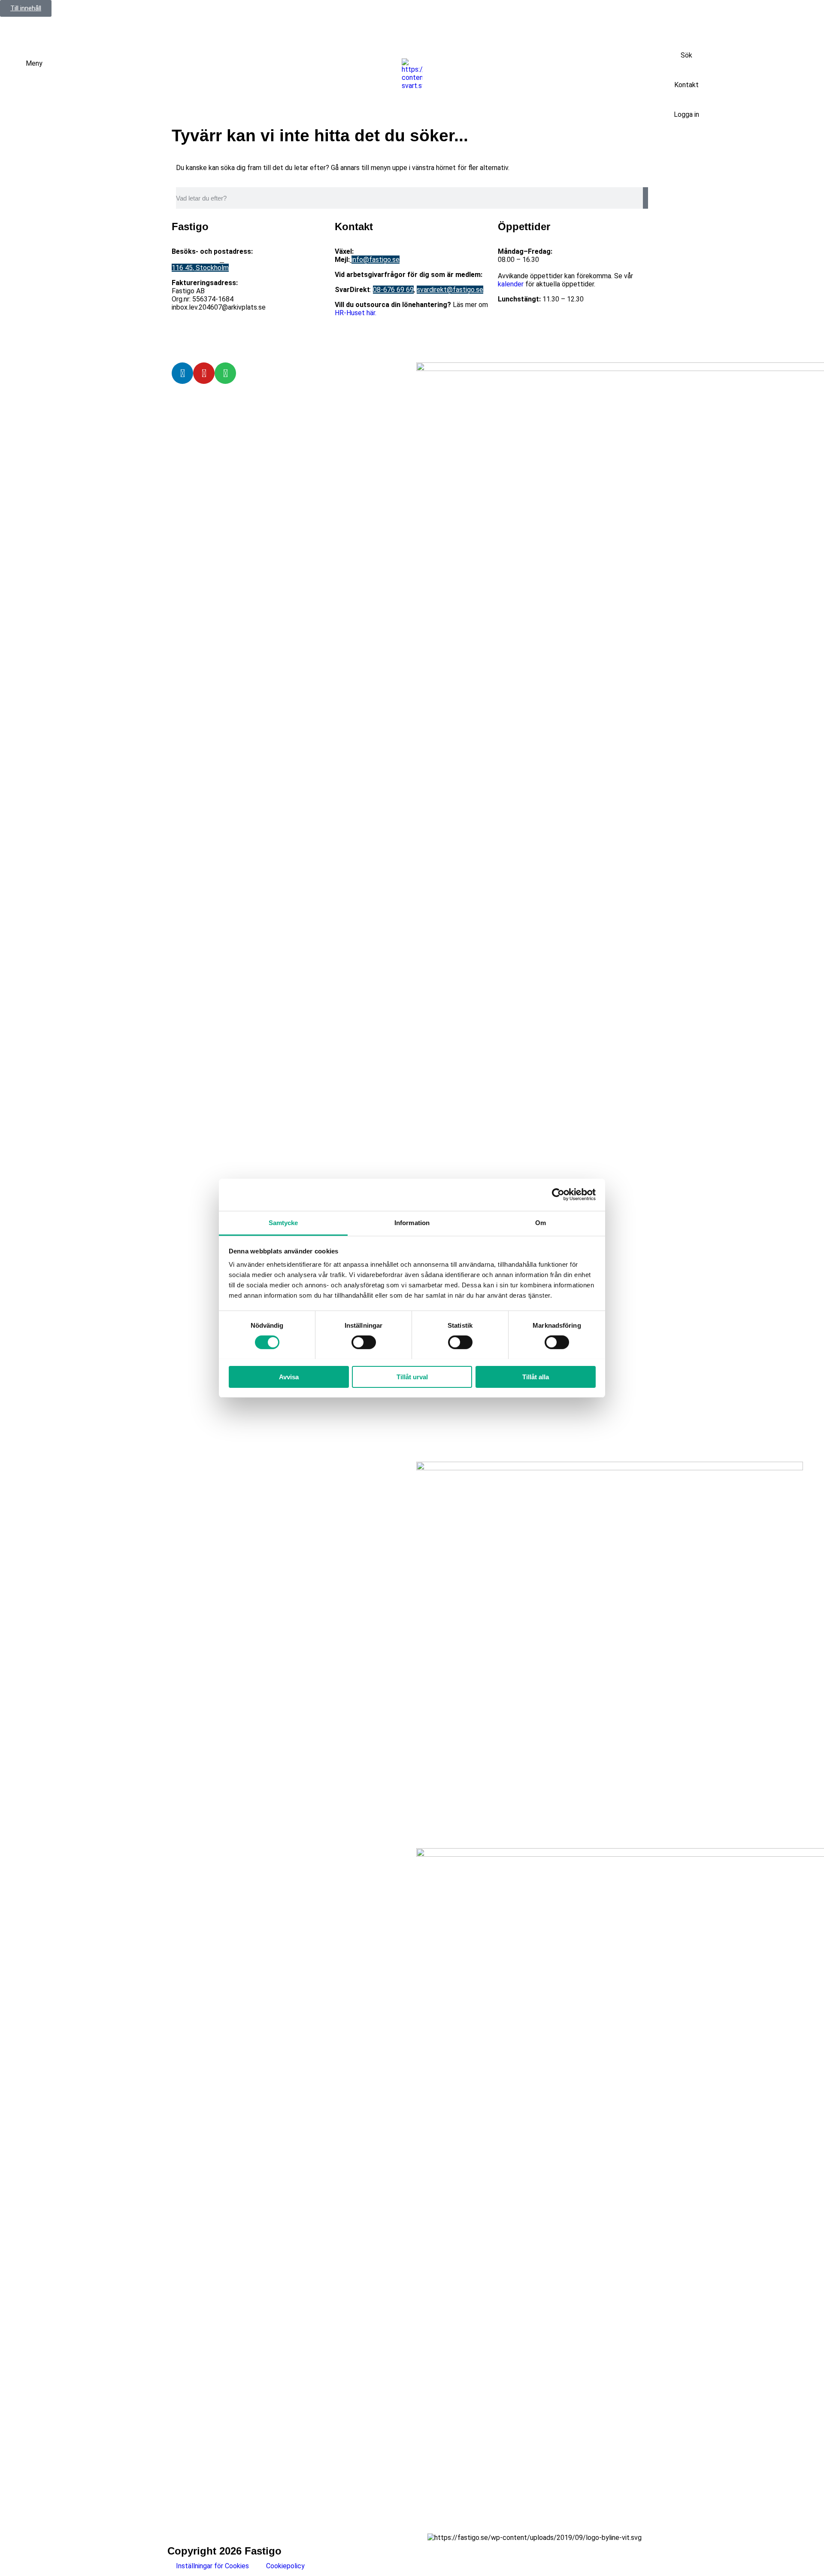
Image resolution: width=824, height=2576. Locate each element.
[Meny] (15, 70)
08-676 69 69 (393, 290)
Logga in (686, 114)
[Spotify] (225, 373)
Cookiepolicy (285, 2566)
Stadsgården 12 (196, 260)
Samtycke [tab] (283, 1222)
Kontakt (686, 85)
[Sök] (687, 40)
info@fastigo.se (376, 260)
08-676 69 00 (376, 251)
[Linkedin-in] (182, 373)
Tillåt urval (412, 1376)
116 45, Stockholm (200, 268)
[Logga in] (687, 100)
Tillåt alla (536, 1376)
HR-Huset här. (356, 313)
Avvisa (289, 1376)
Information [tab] (412, 1222)
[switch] (364, 1342)
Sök (686, 55)
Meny (34, 63)
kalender (511, 284)
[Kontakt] (687, 70)
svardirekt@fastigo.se (450, 290)
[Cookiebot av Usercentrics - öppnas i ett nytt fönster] (558, 1195)
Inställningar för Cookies (212, 2566)
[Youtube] (204, 373)
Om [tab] (541, 1222)
